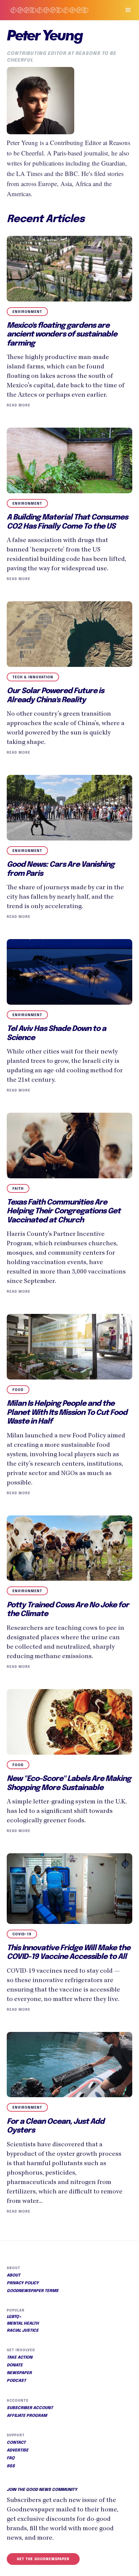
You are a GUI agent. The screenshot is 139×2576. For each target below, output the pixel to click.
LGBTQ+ (14, 2317)
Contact (16, 2443)
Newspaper (19, 2373)
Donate (15, 2365)
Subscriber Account (30, 2408)
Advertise (18, 2450)
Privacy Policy (23, 2283)
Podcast (16, 2381)
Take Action (20, 2358)
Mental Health (23, 2324)
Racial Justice (23, 2331)
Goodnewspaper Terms (33, 2291)
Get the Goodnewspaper (43, 2559)
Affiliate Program (27, 2416)
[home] (57, 10)
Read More (19, 405)
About (13, 2276)
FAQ (11, 2458)
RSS (11, 2466)
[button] (125, 10)
